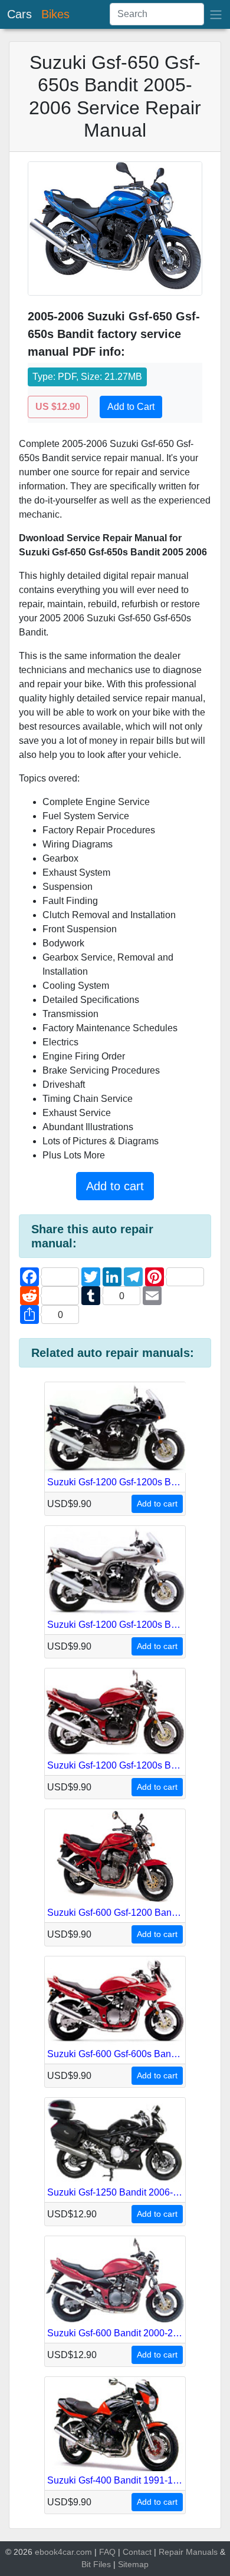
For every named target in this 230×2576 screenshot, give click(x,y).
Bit (86, 2564)
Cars (19, 14)
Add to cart (115, 1186)
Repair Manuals (188, 2552)
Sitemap (133, 2564)
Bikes (55, 14)
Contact (137, 2552)
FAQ (107, 2552)
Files (102, 2564)
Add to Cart (131, 407)
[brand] (216, 14)
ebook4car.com (63, 2552)
